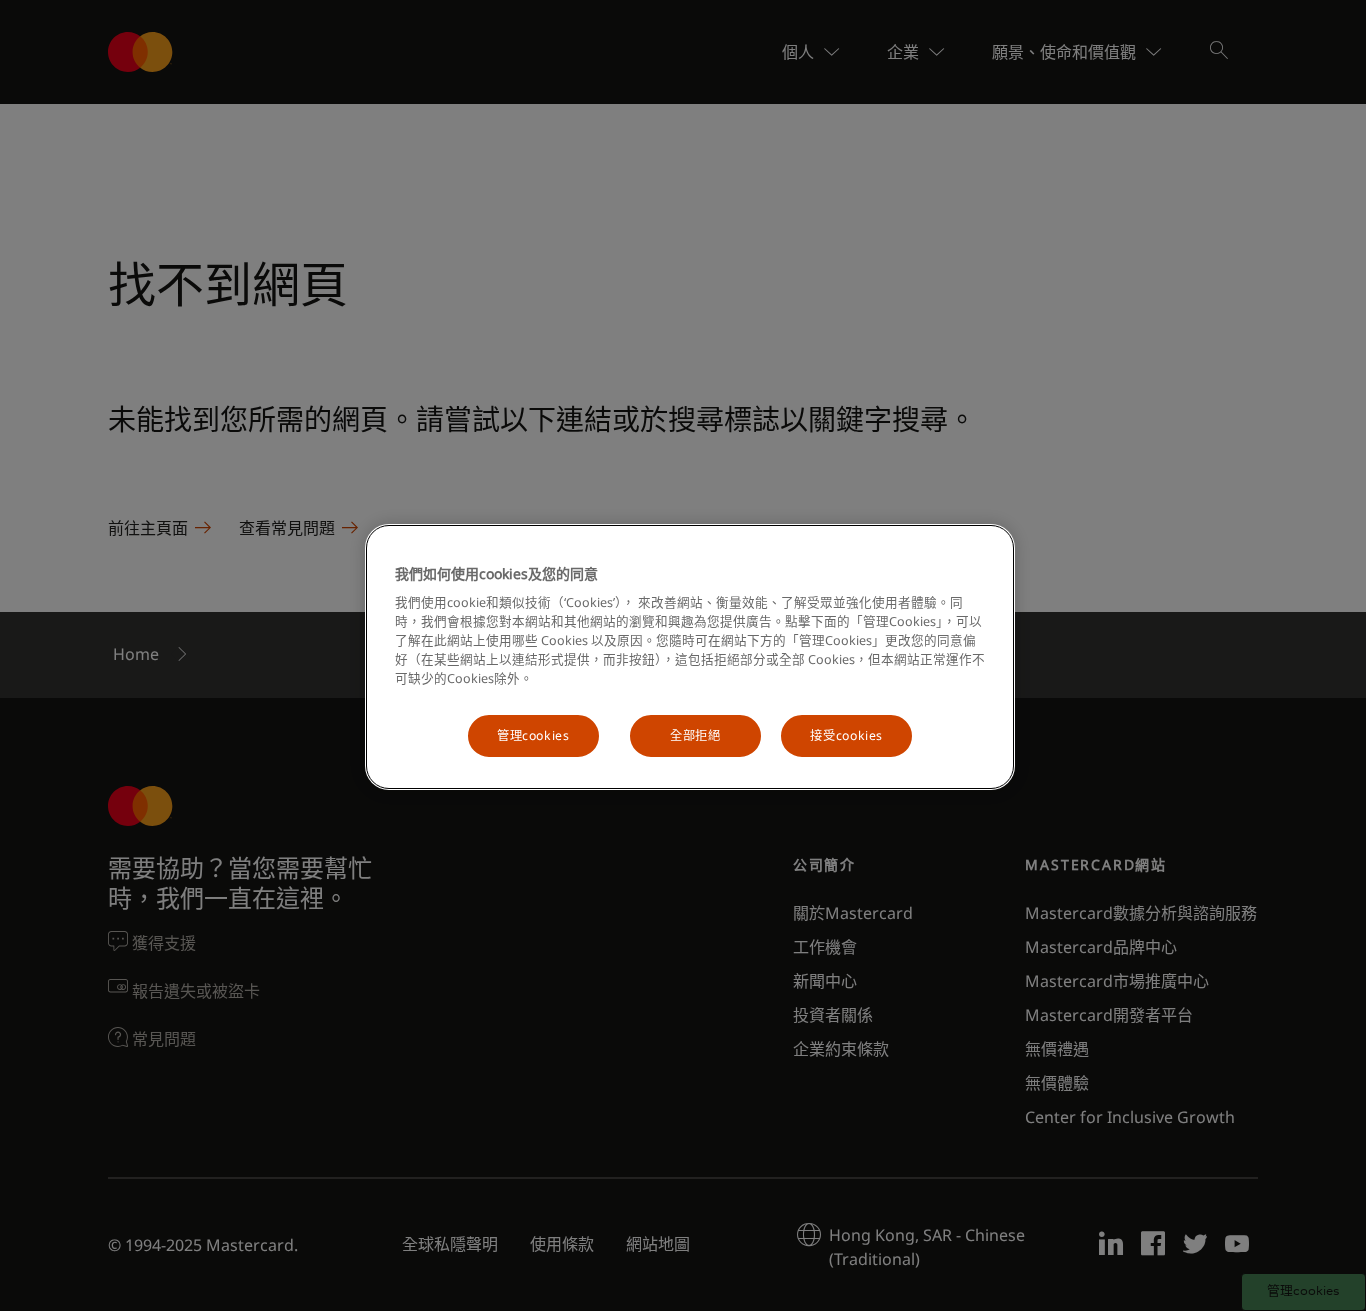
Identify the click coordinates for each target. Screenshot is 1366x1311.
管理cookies (533, 735)
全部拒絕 (695, 735)
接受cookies (846, 735)
